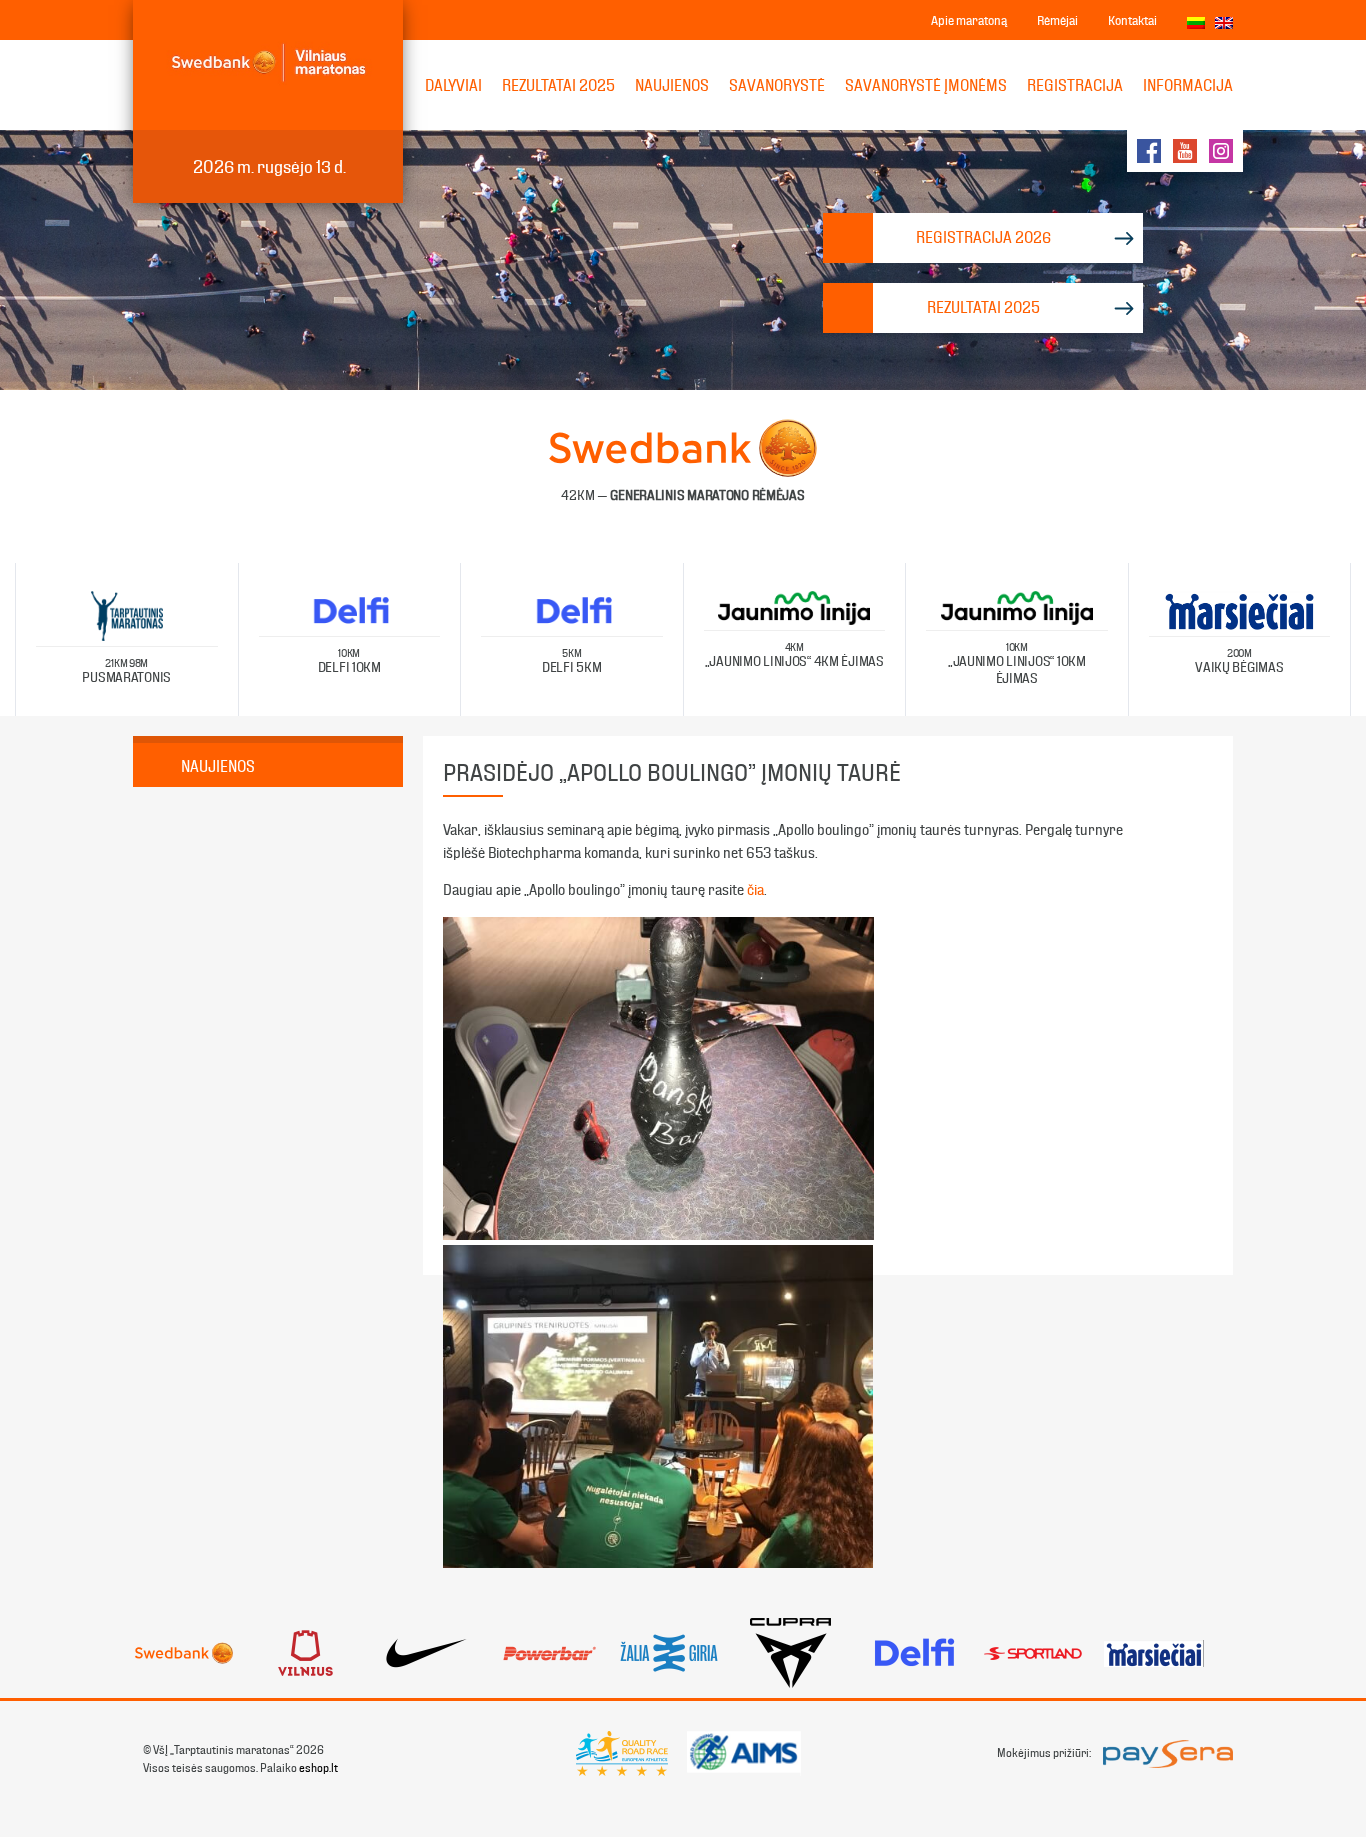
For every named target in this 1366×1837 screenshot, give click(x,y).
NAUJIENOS (672, 85)
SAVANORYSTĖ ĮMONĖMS (926, 85)
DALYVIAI (453, 85)
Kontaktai (1132, 20)
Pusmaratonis (126, 671)
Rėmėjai (1057, 20)
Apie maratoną (969, 20)
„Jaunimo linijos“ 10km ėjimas (1017, 664)
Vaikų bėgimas (1239, 661)
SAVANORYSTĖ (777, 85)
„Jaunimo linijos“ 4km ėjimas (794, 655)
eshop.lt (318, 1768)
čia (755, 890)
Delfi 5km (571, 661)
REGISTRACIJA (1075, 85)
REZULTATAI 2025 (558, 85)
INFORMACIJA (1188, 85)
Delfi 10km (349, 661)
